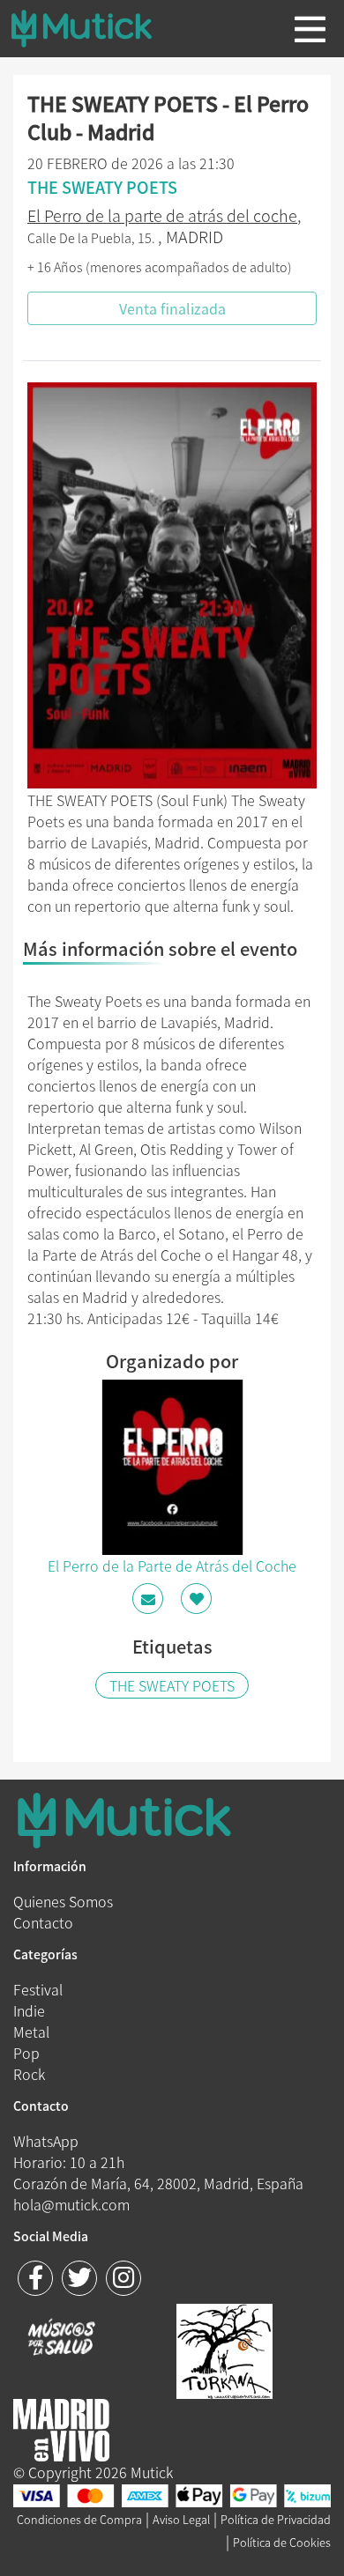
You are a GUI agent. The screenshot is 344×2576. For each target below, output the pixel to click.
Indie (29, 2010)
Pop (26, 2053)
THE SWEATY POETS (172, 1685)
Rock (29, 2074)
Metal (31, 2032)
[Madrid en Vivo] (224, 2349)
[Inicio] (95, 28)
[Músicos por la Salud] (61, 2339)
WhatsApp (46, 2141)
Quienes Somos (63, 1901)
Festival (38, 1989)
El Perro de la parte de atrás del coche (162, 215)
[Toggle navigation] (310, 29)
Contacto (43, 1922)
